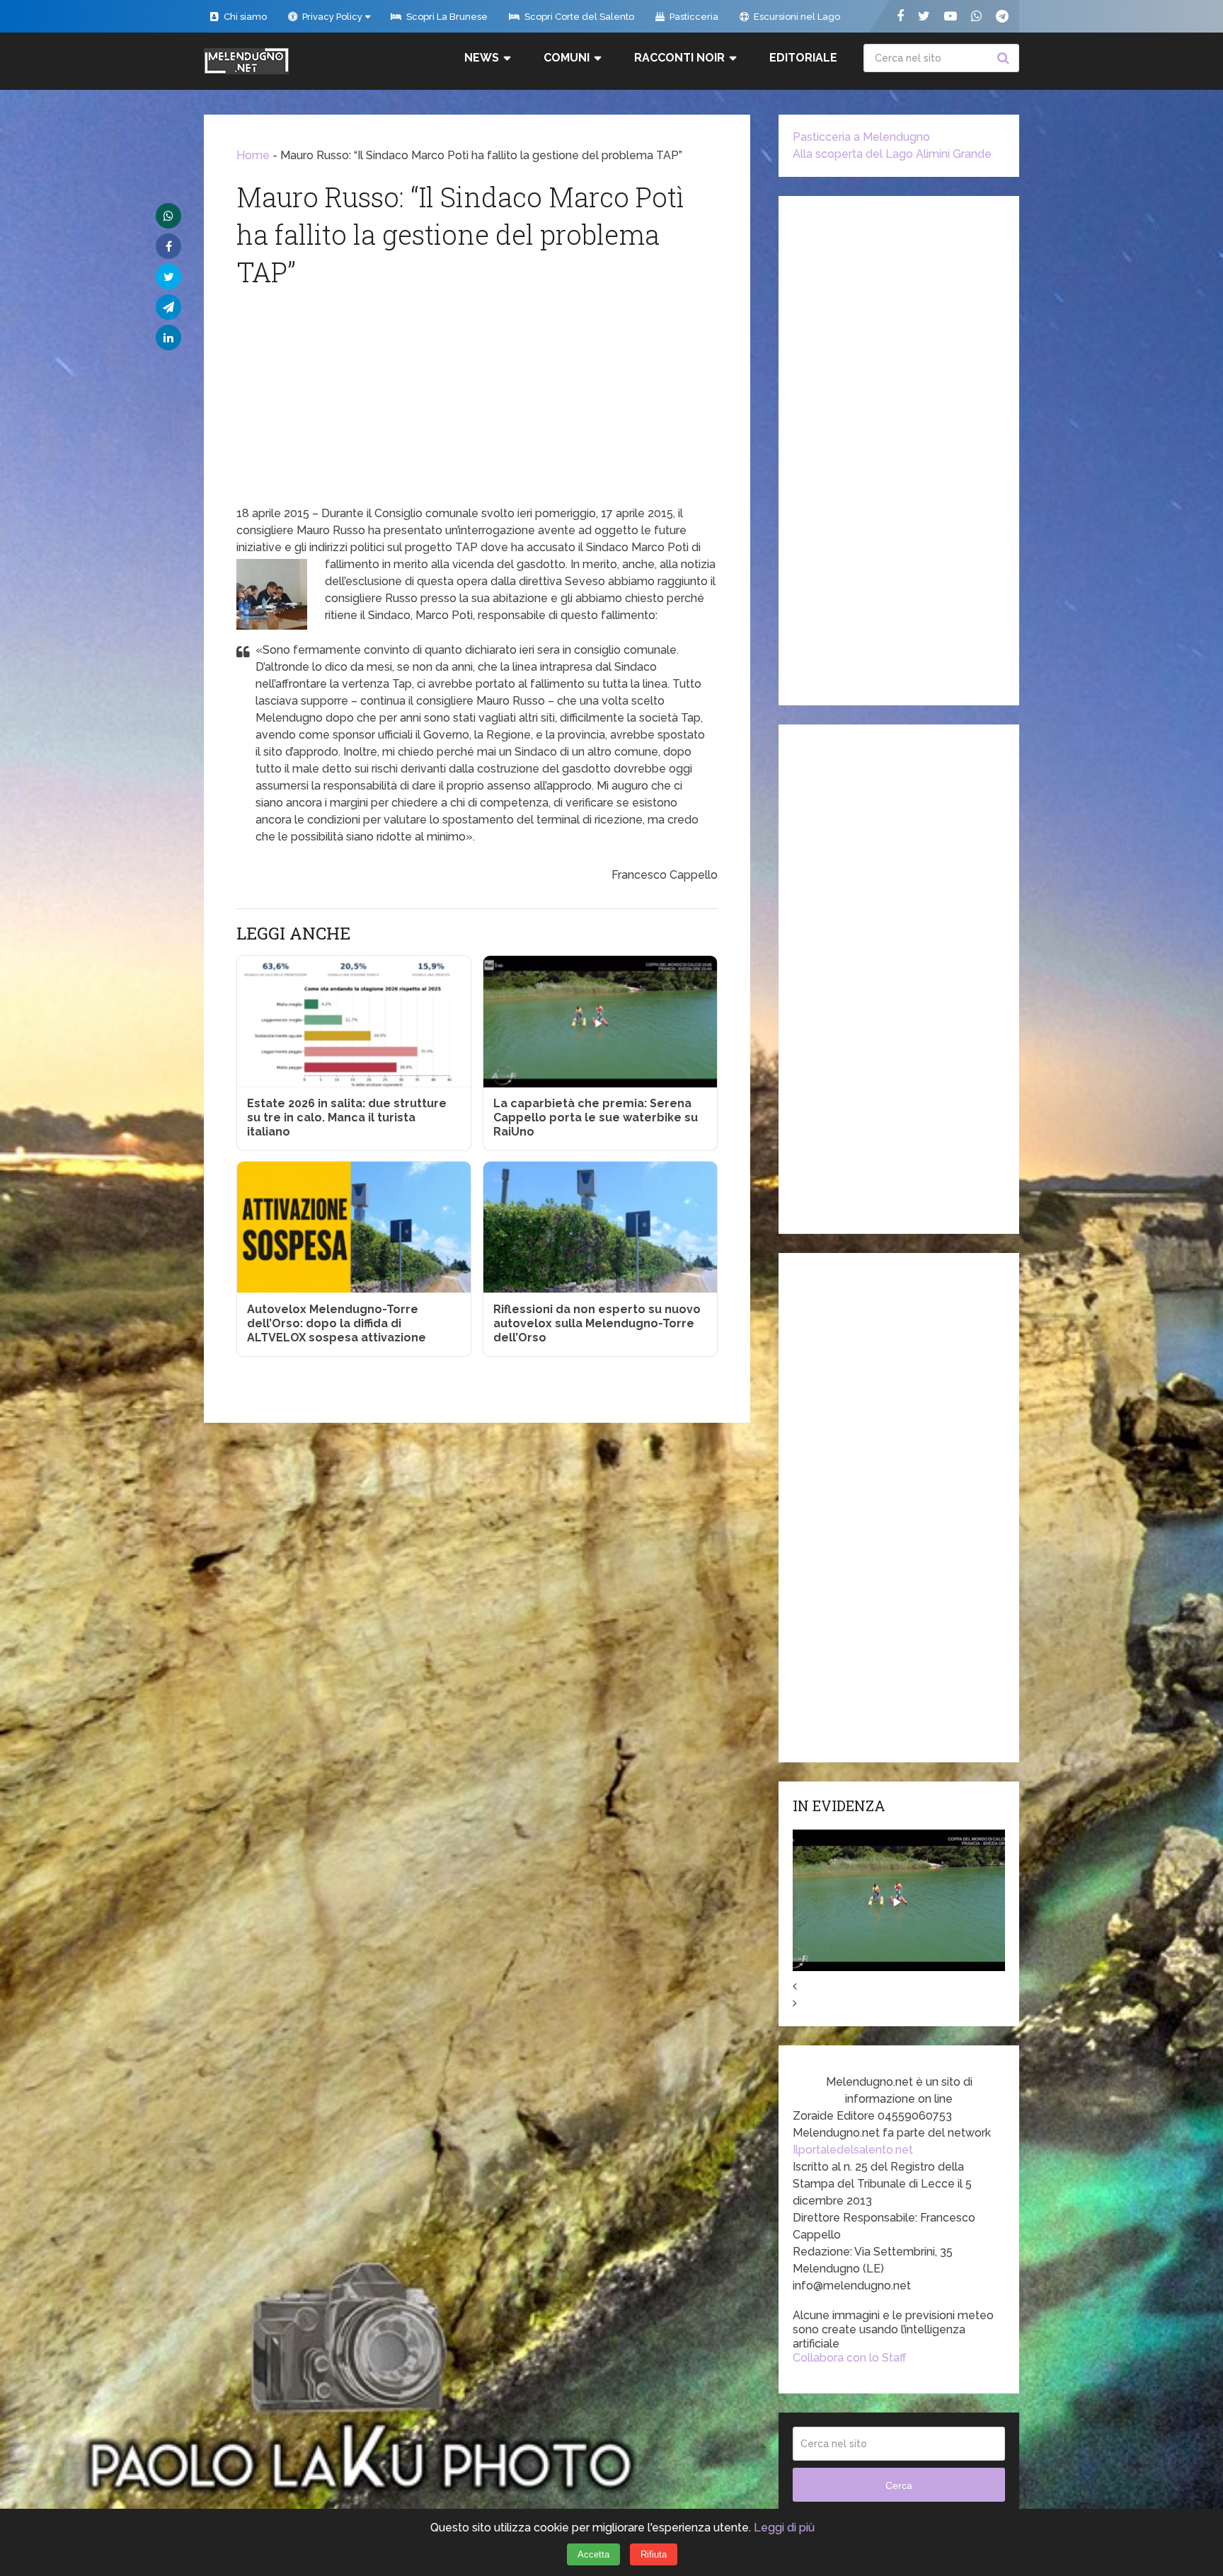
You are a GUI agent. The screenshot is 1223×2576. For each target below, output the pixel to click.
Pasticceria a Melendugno (861, 137)
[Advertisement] (477, 399)
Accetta (593, 2554)
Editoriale (803, 58)
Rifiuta (654, 2554)
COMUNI (567, 58)
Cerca (1005, 58)
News (482, 58)
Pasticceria (693, 17)
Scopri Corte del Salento (578, 17)
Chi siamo (244, 17)
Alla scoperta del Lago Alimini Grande (892, 154)
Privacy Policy (331, 17)
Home (253, 155)
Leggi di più (784, 2528)
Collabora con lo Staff (850, 2358)
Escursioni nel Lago (796, 17)
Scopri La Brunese (446, 17)
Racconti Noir (679, 58)
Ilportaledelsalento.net (853, 2150)
